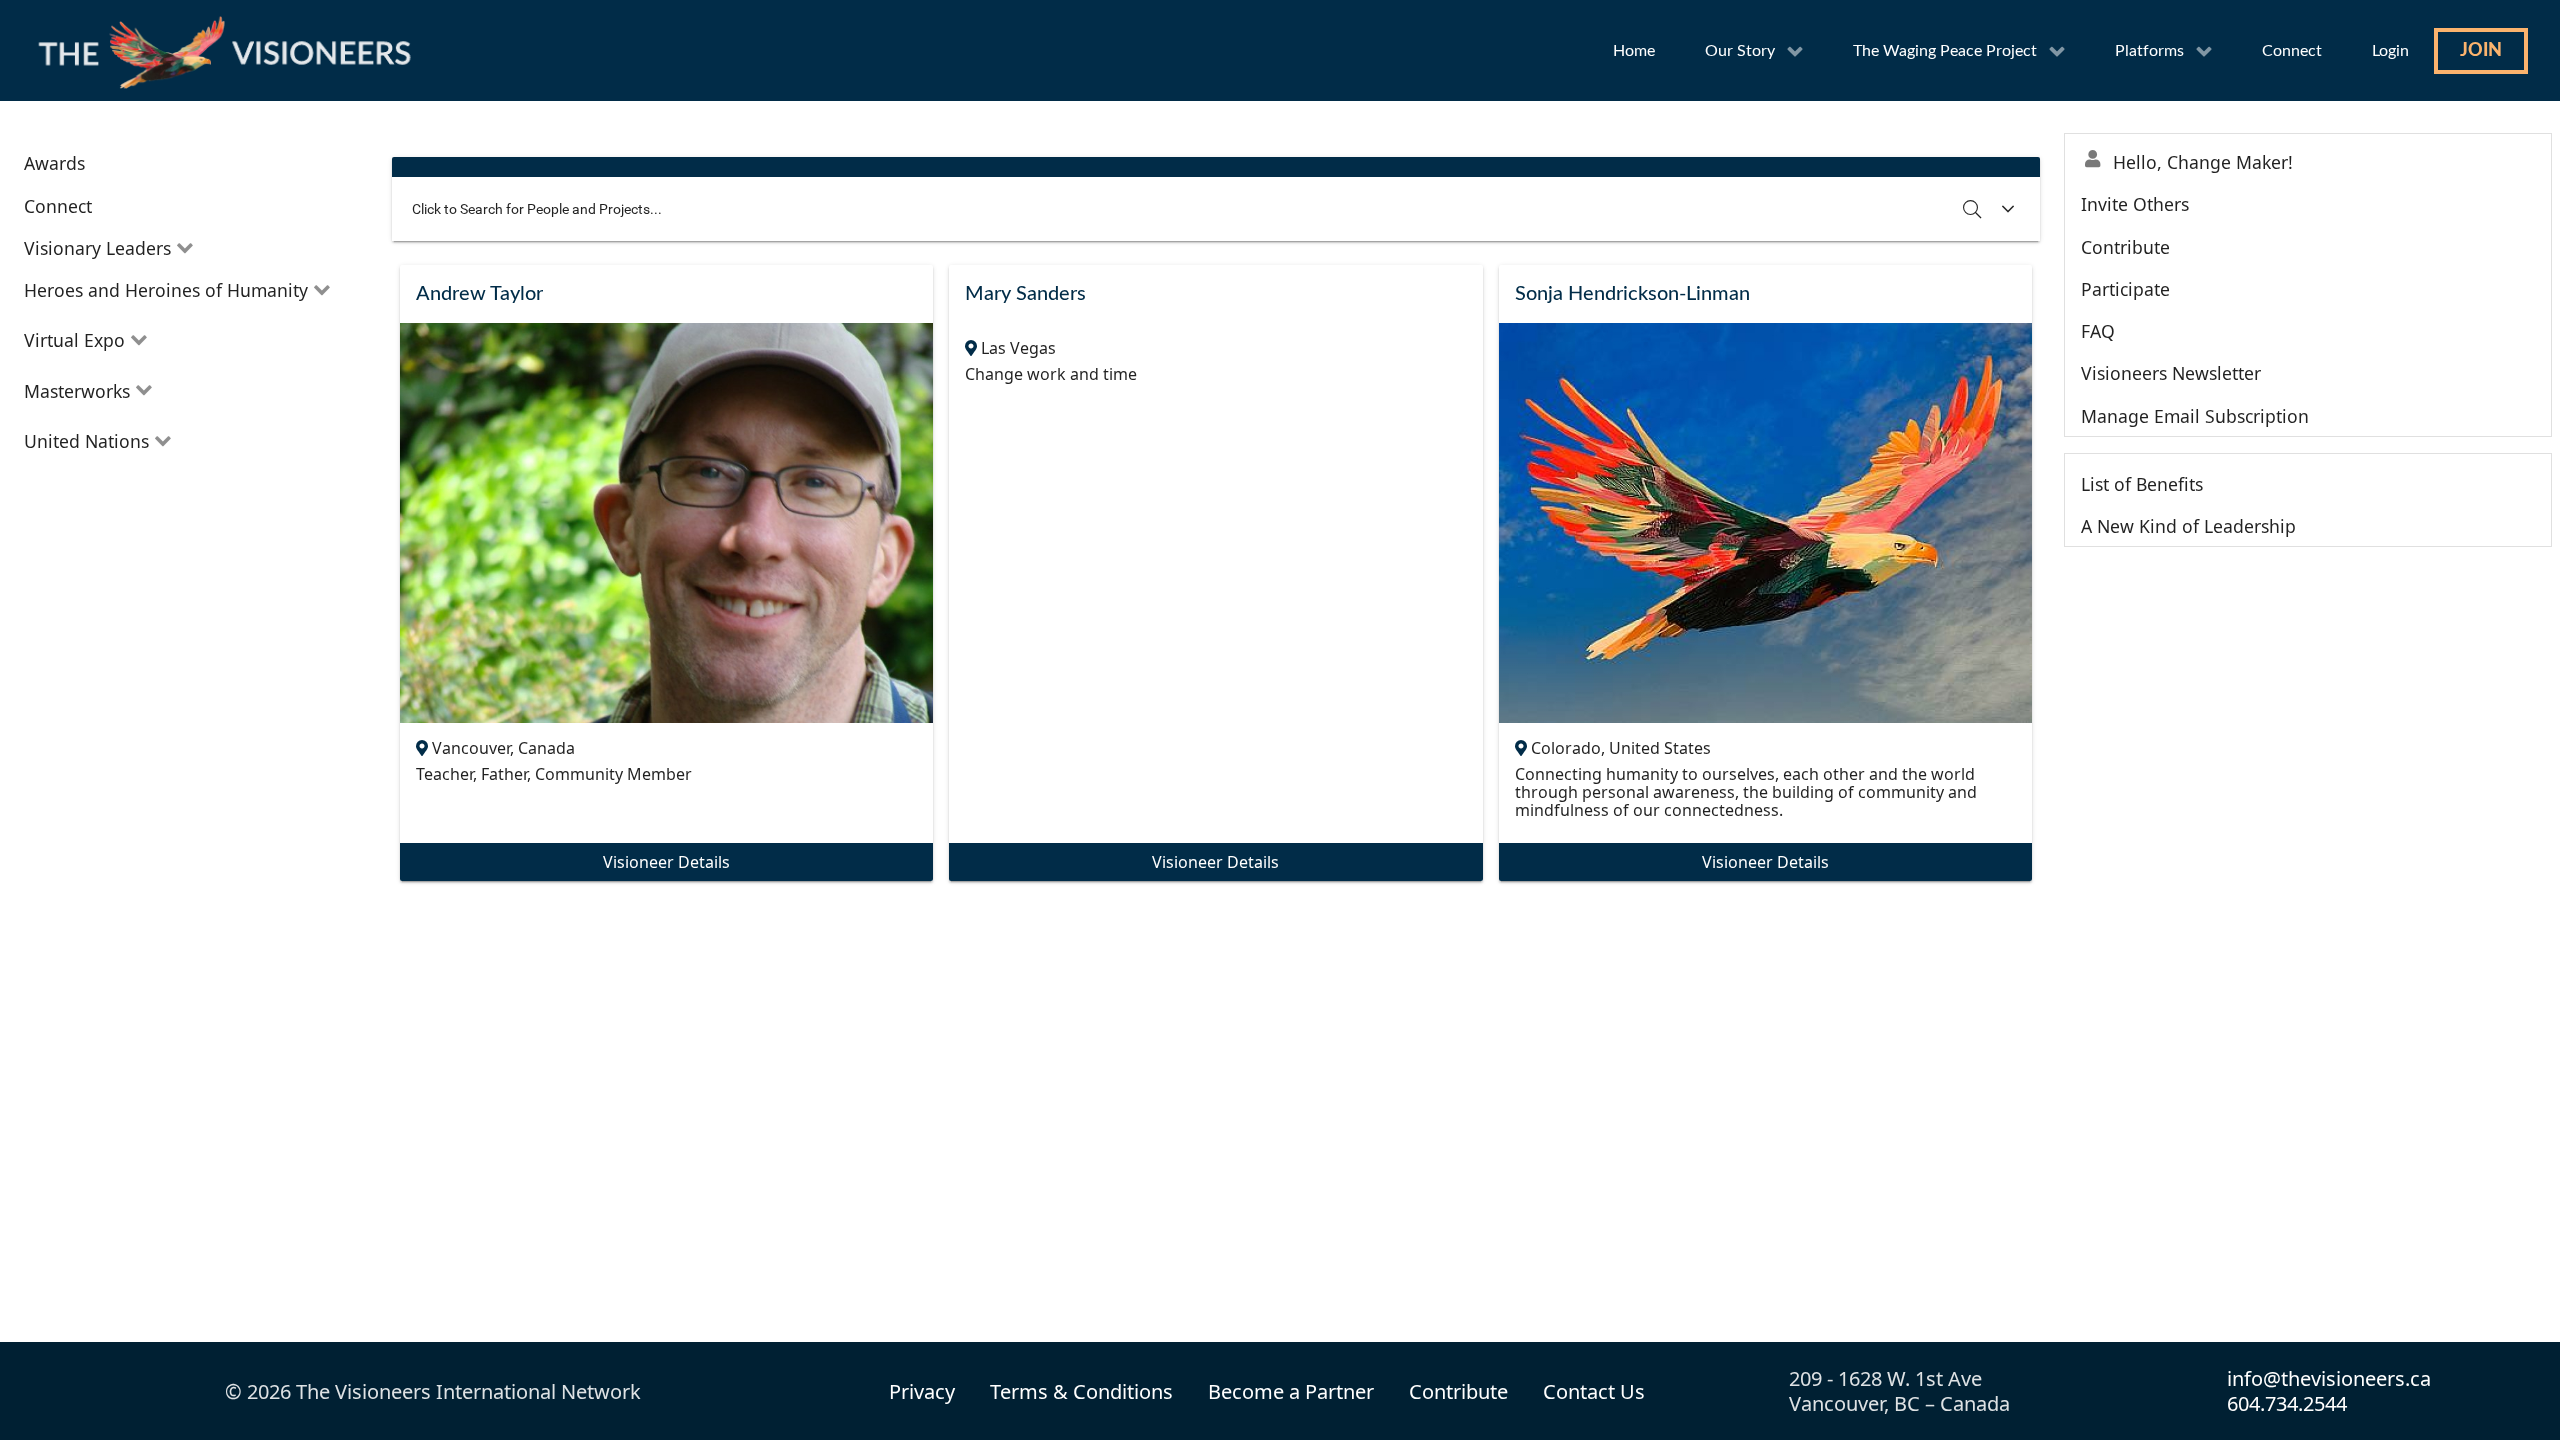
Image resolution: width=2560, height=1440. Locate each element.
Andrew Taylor (479, 294)
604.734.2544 (2287, 1403)
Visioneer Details (666, 862)
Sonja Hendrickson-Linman (1632, 294)
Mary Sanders (1025, 294)
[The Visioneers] (229, 51)
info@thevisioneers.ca (2329, 1378)
